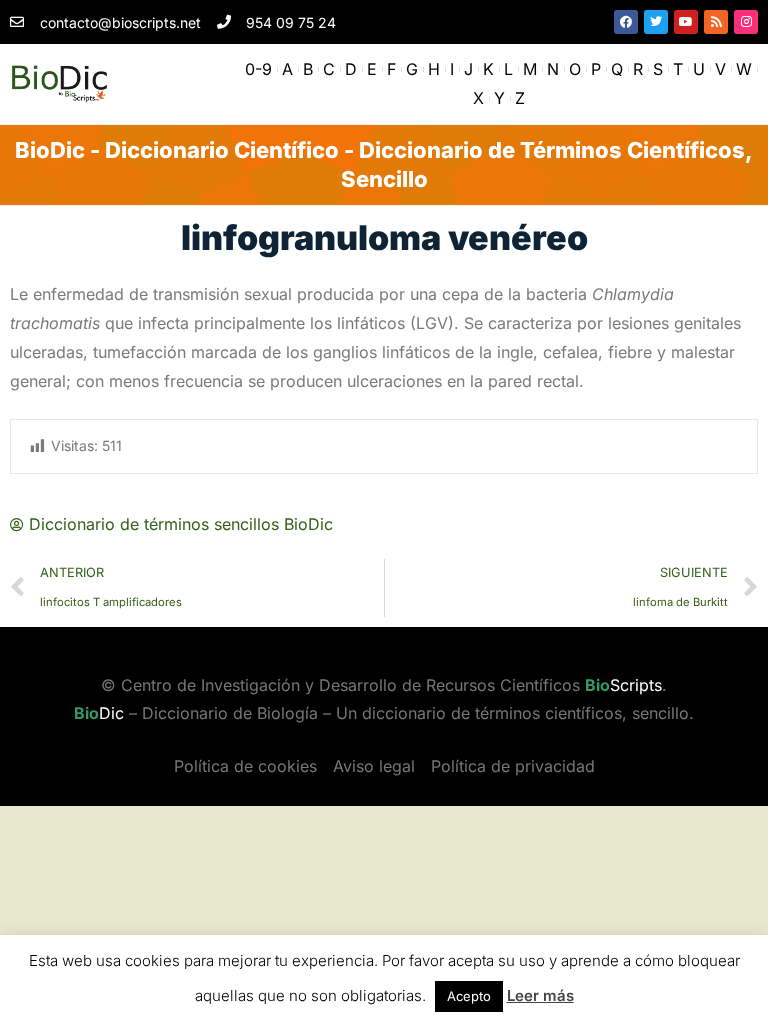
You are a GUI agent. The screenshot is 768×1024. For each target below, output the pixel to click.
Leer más (540, 995)
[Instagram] (746, 22)
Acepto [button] (469, 996)
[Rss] (716, 22)
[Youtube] (686, 22)
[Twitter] (656, 22)
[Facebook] (626, 22)
